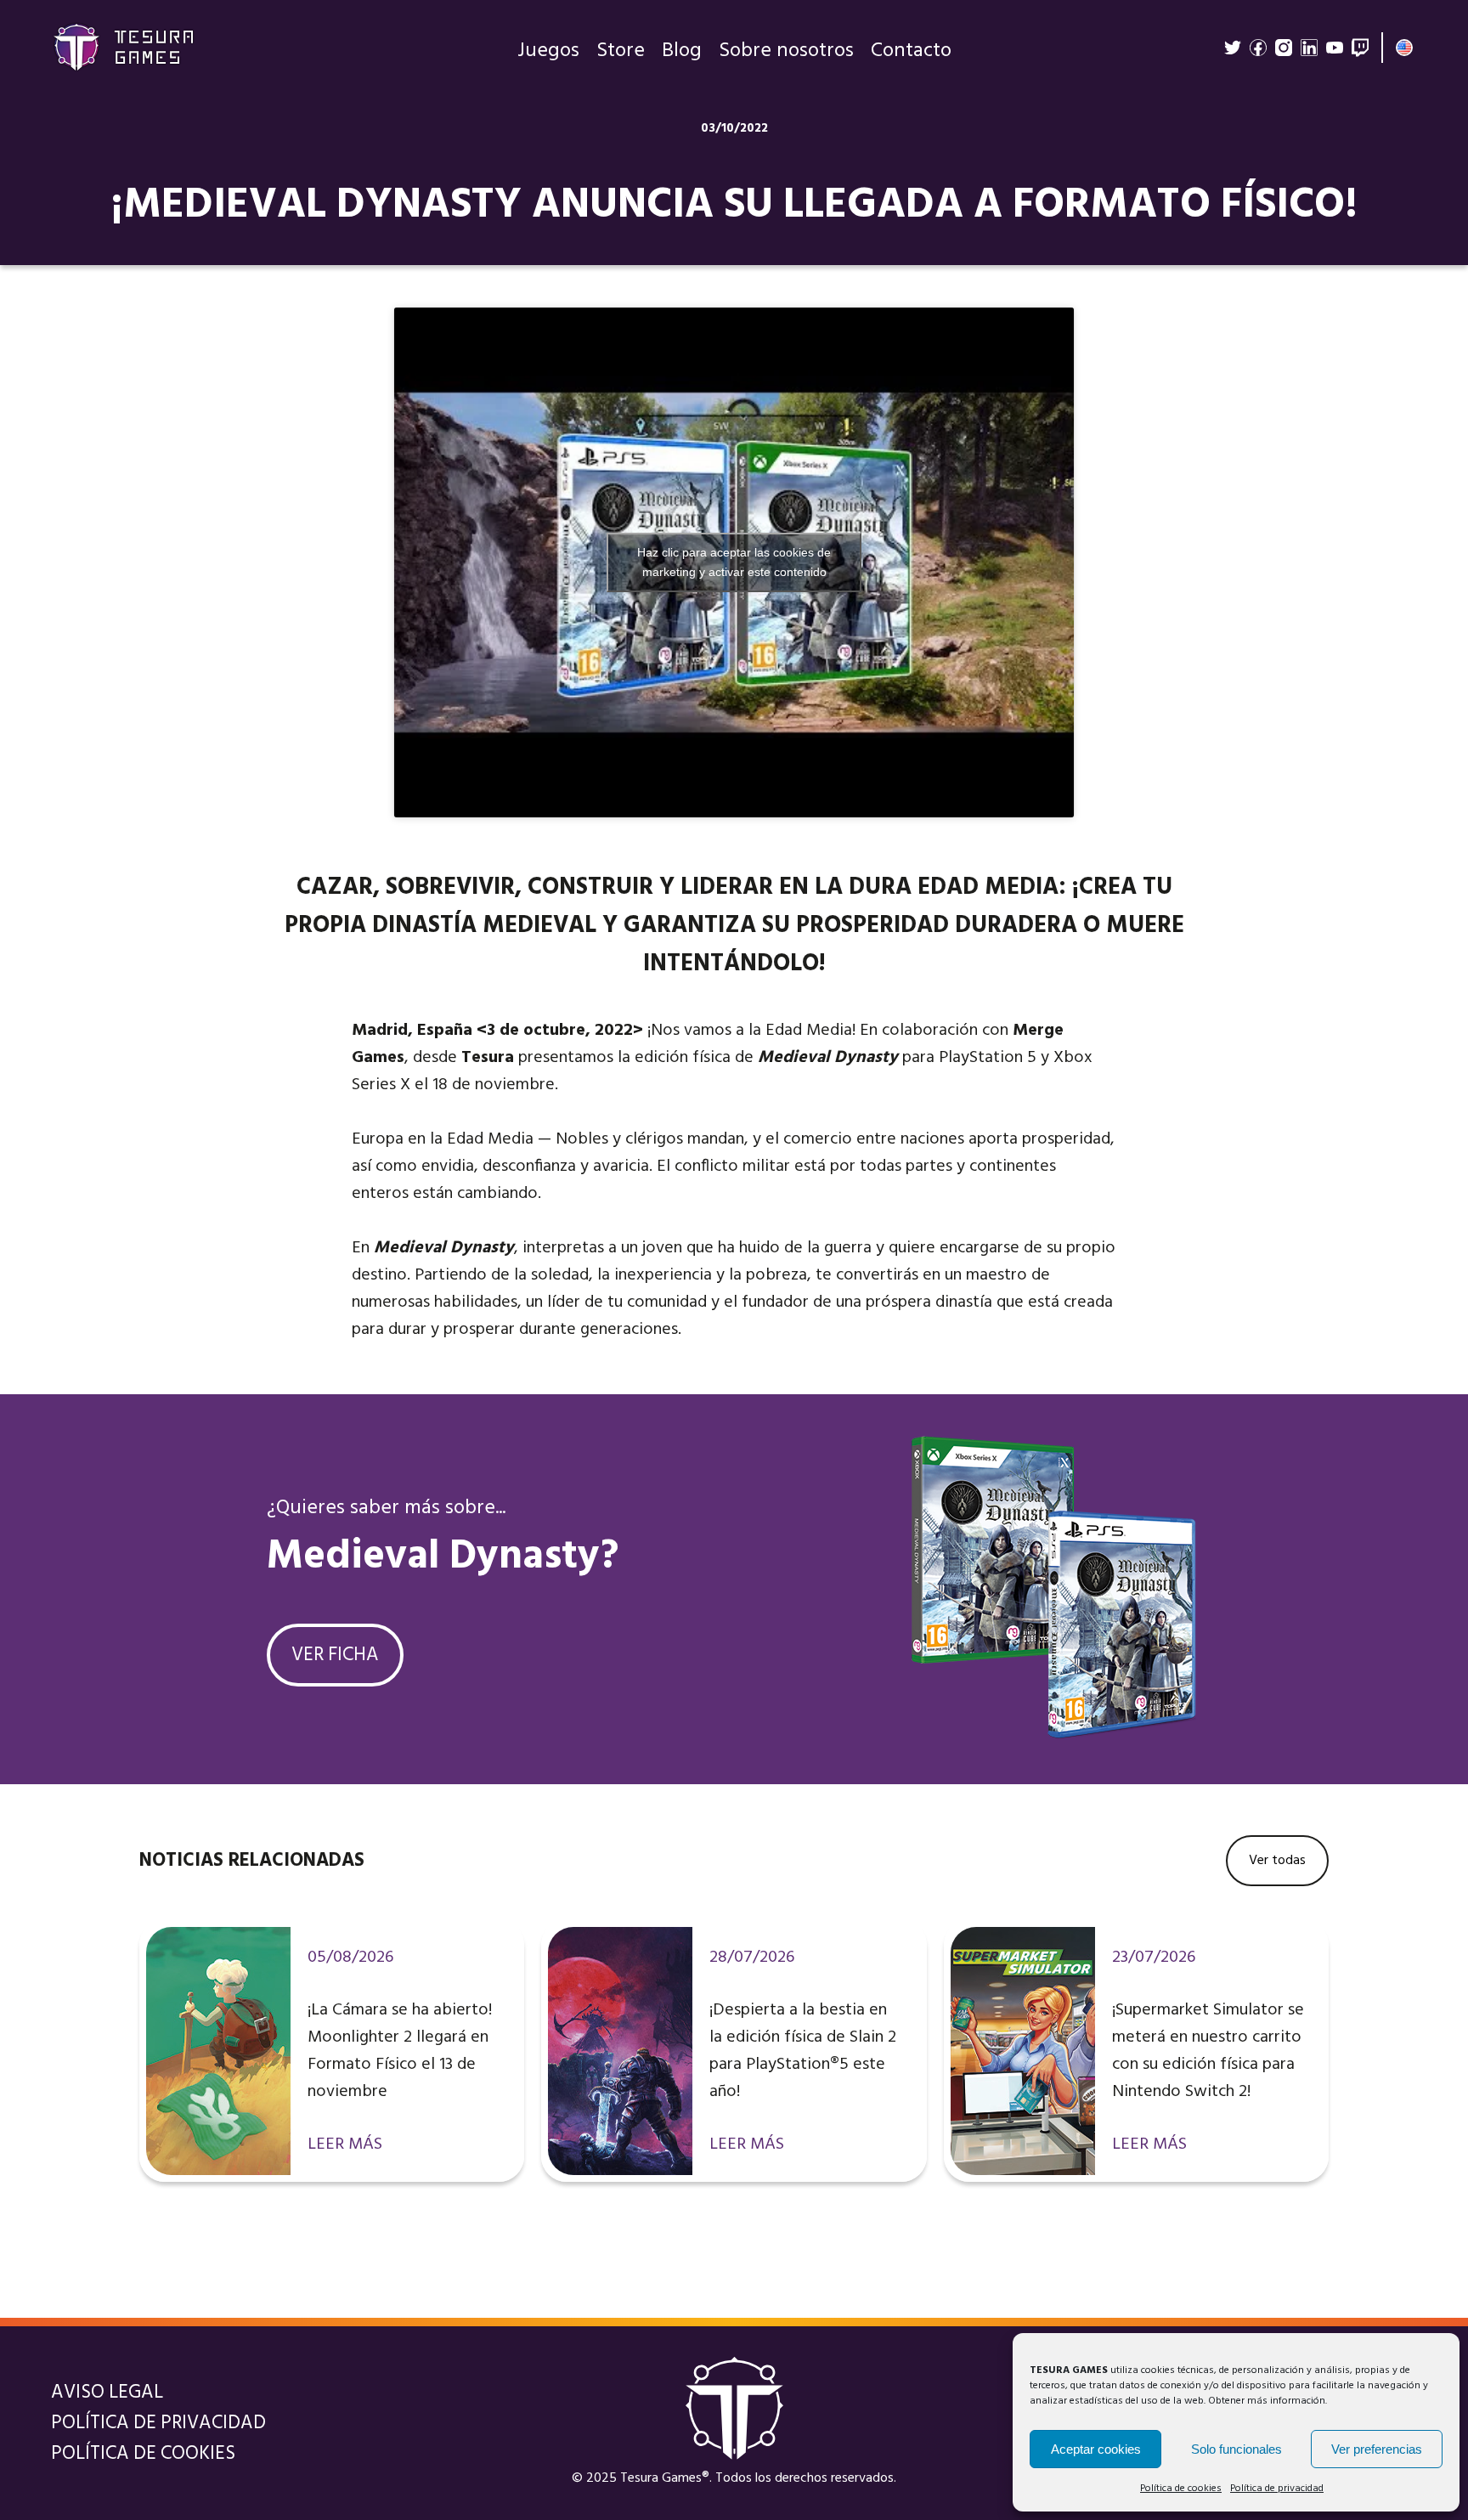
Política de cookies (1181, 2489)
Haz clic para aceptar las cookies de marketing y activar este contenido (734, 562)
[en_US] (1404, 48)
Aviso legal (107, 2393)
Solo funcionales (1237, 2449)
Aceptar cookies (1096, 2449)
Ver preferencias (1377, 2449)
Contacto (911, 51)
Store (621, 51)
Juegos (548, 51)
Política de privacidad (1277, 2489)
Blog (682, 51)
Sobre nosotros (786, 51)
